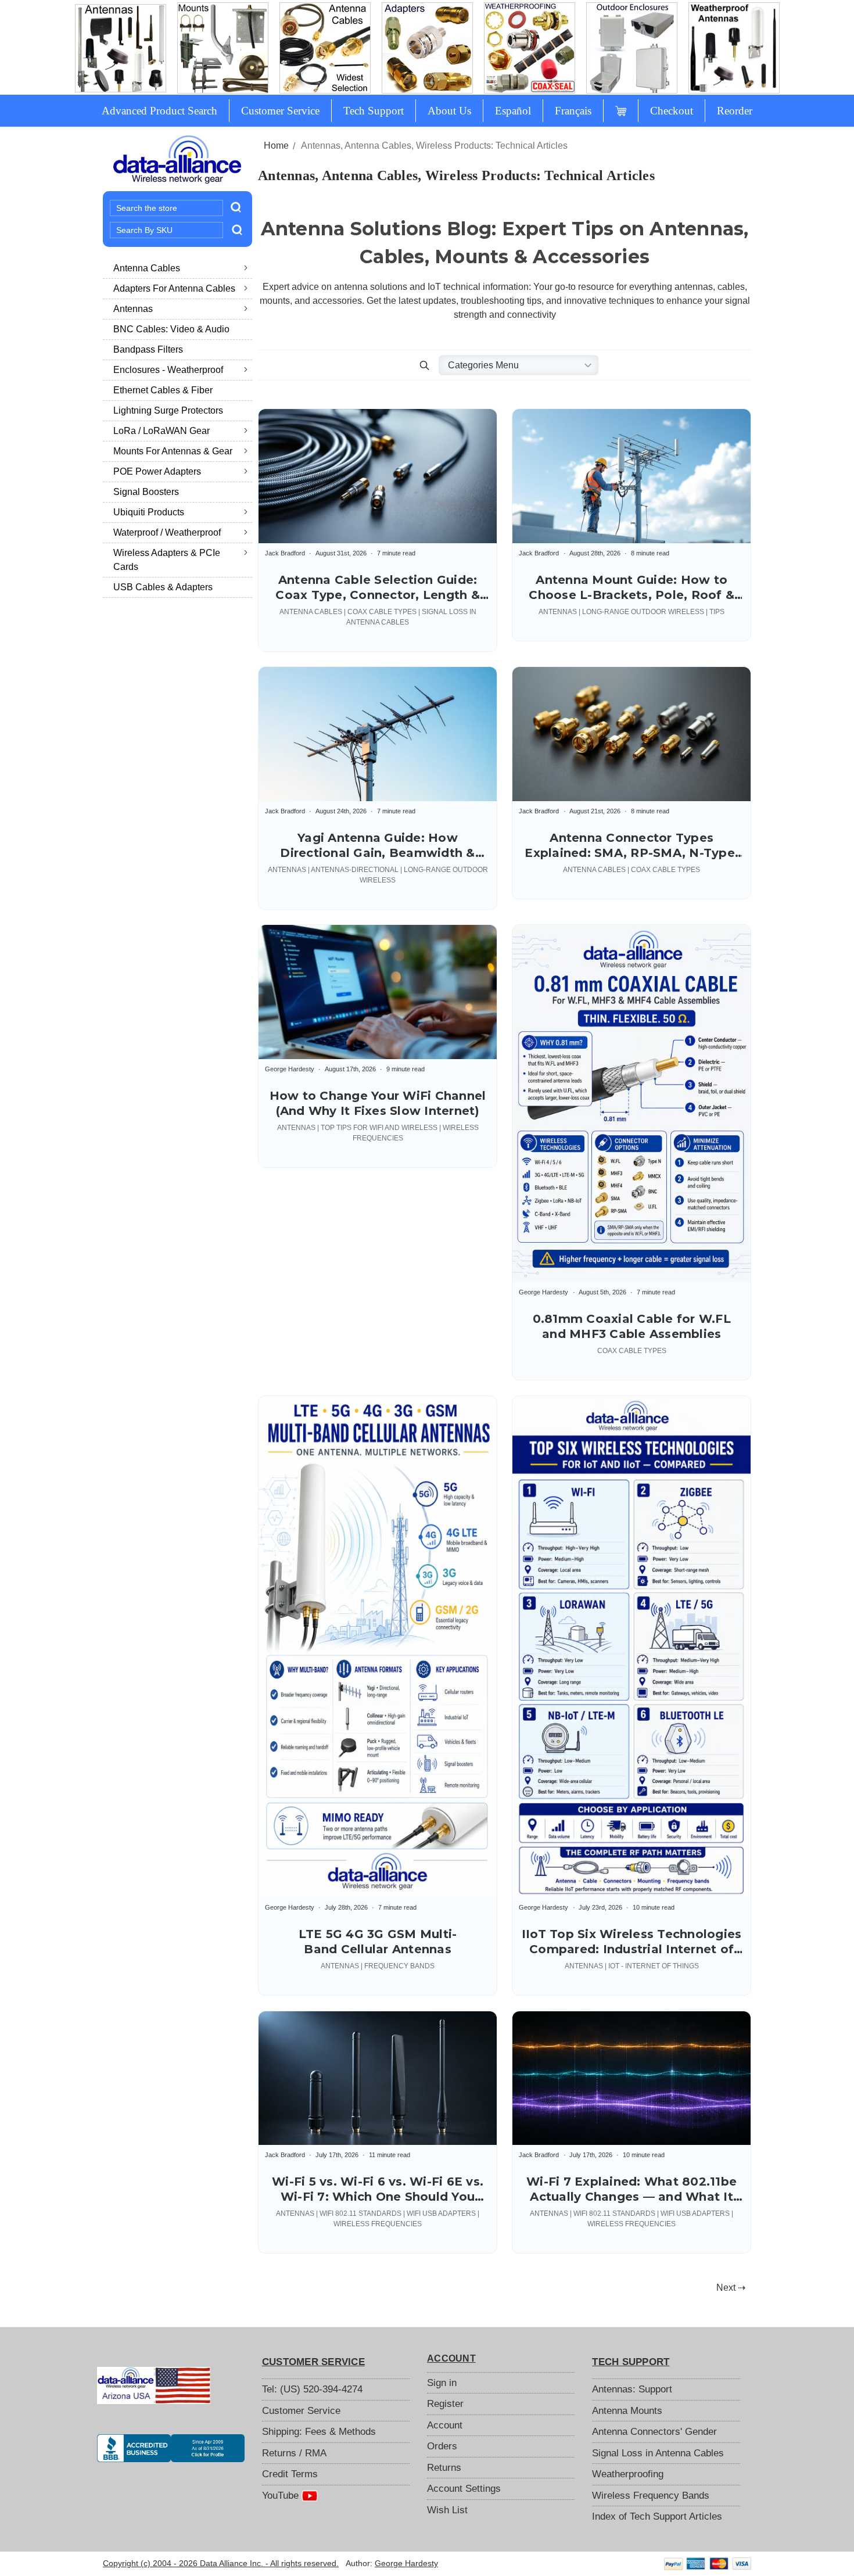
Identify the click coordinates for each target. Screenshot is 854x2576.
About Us (449, 111)
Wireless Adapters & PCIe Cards (167, 560)
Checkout (672, 111)
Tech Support (374, 111)
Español (513, 111)
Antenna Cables (147, 268)
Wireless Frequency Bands (651, 2496)
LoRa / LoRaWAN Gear (162, 431)
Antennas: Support (632, 2389)
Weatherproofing (628, 2474)
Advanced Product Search (159, 111)
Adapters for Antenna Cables (174, 288)
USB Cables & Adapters (163, 587)
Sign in (442, 2383)
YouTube (282, 2496)
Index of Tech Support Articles (657, 2516)
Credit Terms (290, 2474)
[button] (425, 365)
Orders (442, 2446)
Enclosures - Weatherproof (168, 370)
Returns (444, 2468)
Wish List (447, 2510)
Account (445, 2425)
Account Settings (464, 2489)
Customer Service (280, 111)
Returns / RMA (294, 2453)
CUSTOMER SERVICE (313, 2362)
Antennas (133, 309)
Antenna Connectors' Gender (654, 2432)
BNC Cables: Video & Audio (171, 329)
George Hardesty (406, 2563)
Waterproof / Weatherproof (167, 532)
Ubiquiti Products (149, 512)
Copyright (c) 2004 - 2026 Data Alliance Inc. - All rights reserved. (221, 2563)
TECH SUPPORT (631, 2362)
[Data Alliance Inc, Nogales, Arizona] (171, 2448)
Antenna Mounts (627, 2411)
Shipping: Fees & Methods (319, 2432)
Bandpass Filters (148, 349)
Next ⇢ (731, 2288)
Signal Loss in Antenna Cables (658, 2453)
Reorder (735, 111)
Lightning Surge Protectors (168, 410)
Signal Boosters (146, 492)
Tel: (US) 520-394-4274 (312, 2389)
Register (445, 2404)
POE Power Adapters (157, 471)
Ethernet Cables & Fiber (163, 390)
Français (573, 111)
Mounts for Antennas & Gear (173, 451)
